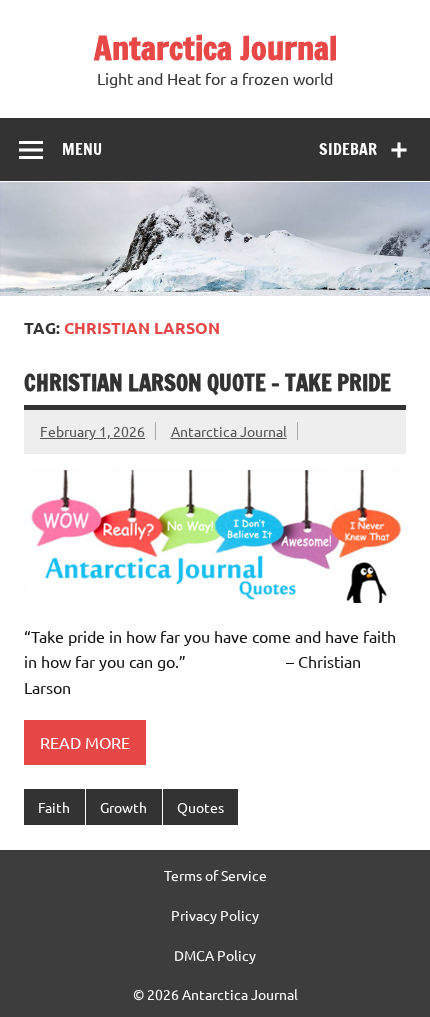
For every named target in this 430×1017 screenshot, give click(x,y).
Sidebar (348, 149)
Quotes (200, 807)
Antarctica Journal (215, 48)
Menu (82, 149)
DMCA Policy (215, 955)
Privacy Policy (215, 915)
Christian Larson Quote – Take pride (207, 382)
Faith (54, 807)
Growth (123, 807)
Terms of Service (215, 875)
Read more (85, 742)
